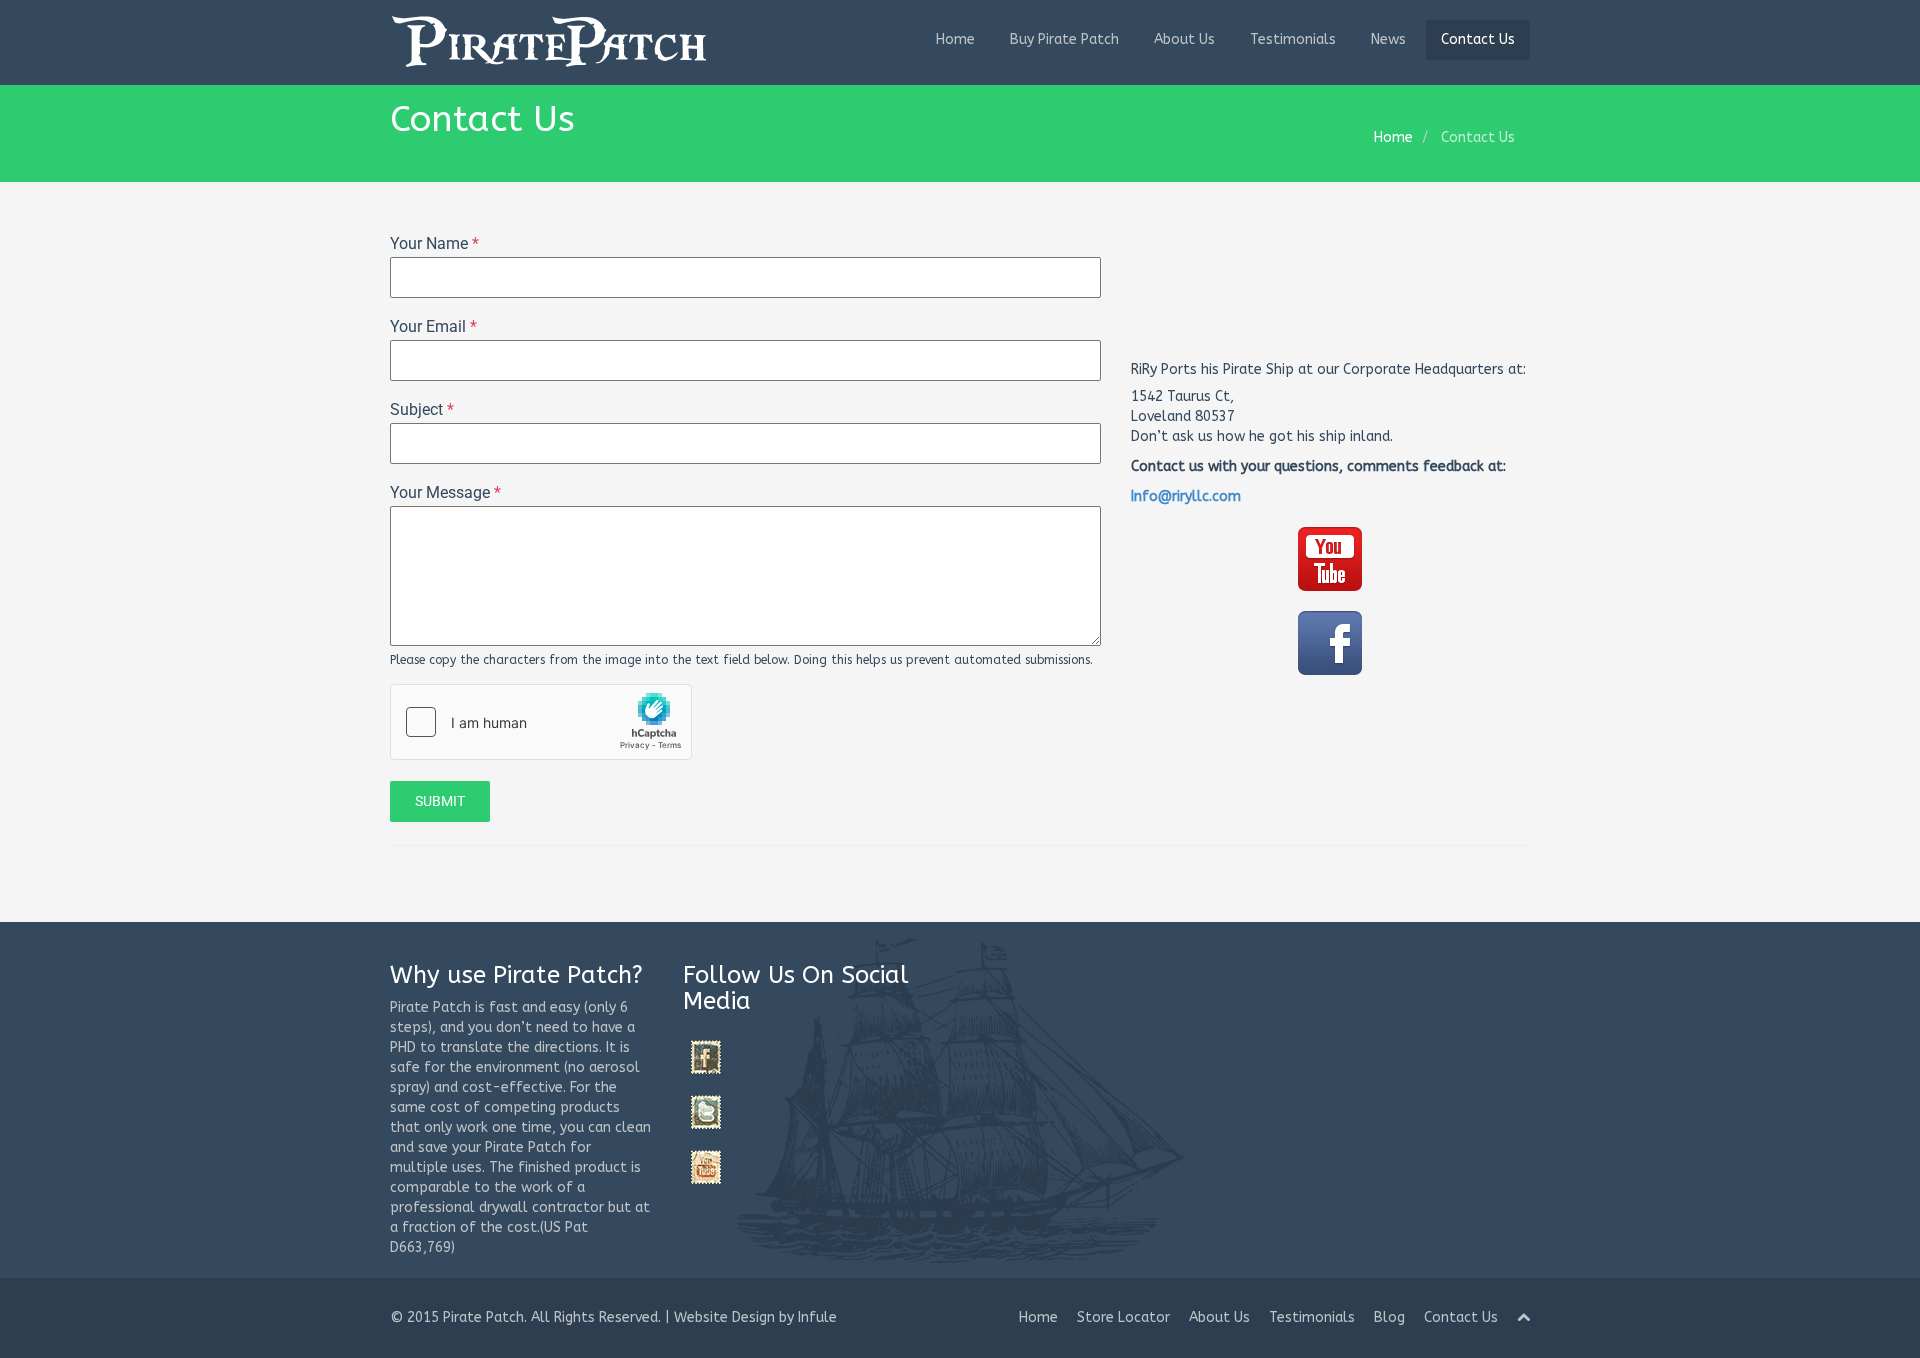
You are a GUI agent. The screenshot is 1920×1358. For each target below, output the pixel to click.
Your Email (433, 326)
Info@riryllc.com (1186, 496)
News (1388, 39)
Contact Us (1478, 39)
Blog (1389, 1317)
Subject (422, 409)
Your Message (445, 492)
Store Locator (1123, 1317)
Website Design (724, 1317)
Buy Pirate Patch (1064, 39)
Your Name (434, 243)
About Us (1184, 39)
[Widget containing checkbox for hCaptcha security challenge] (541, 722)
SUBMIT (440, 801)
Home (955, 39)
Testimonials (1293, 39)
